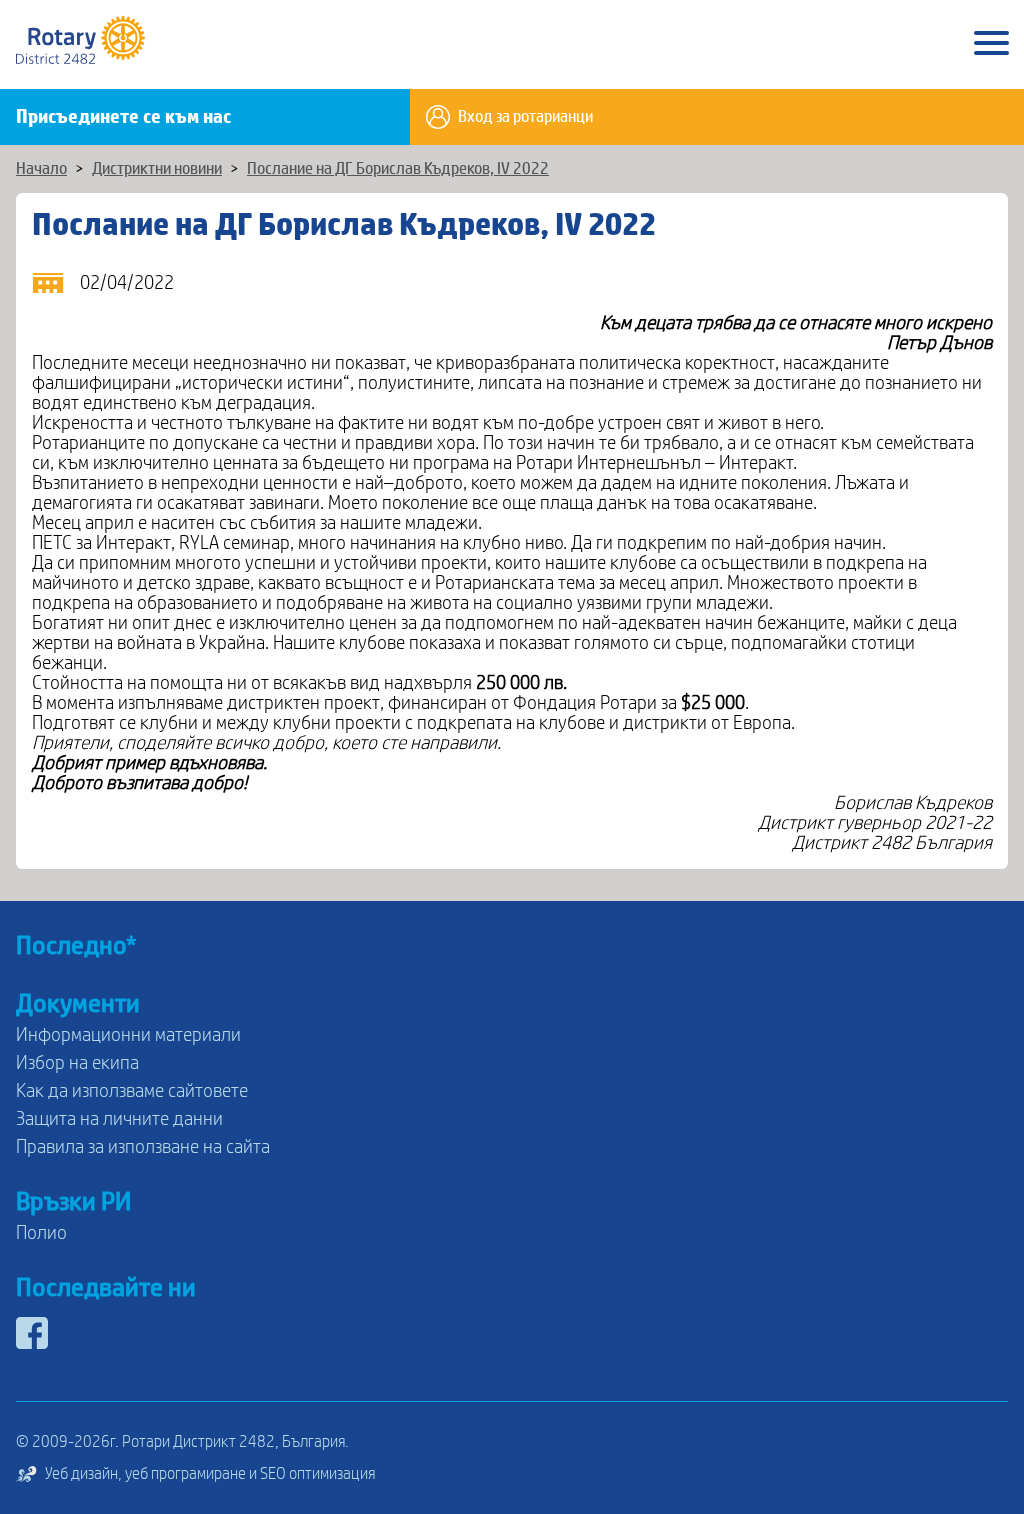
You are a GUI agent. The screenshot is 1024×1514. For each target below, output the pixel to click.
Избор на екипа (77, 1063)
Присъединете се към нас (123, 117)
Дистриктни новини (157, 169)
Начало (41, 169)
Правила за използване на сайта (143, 1147)
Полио (41, 1233)
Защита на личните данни (119, 1119)
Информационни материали (128, 1035)
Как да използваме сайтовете (132, 1091)
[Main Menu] (991, 44)
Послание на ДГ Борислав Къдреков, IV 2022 (398, 169)
